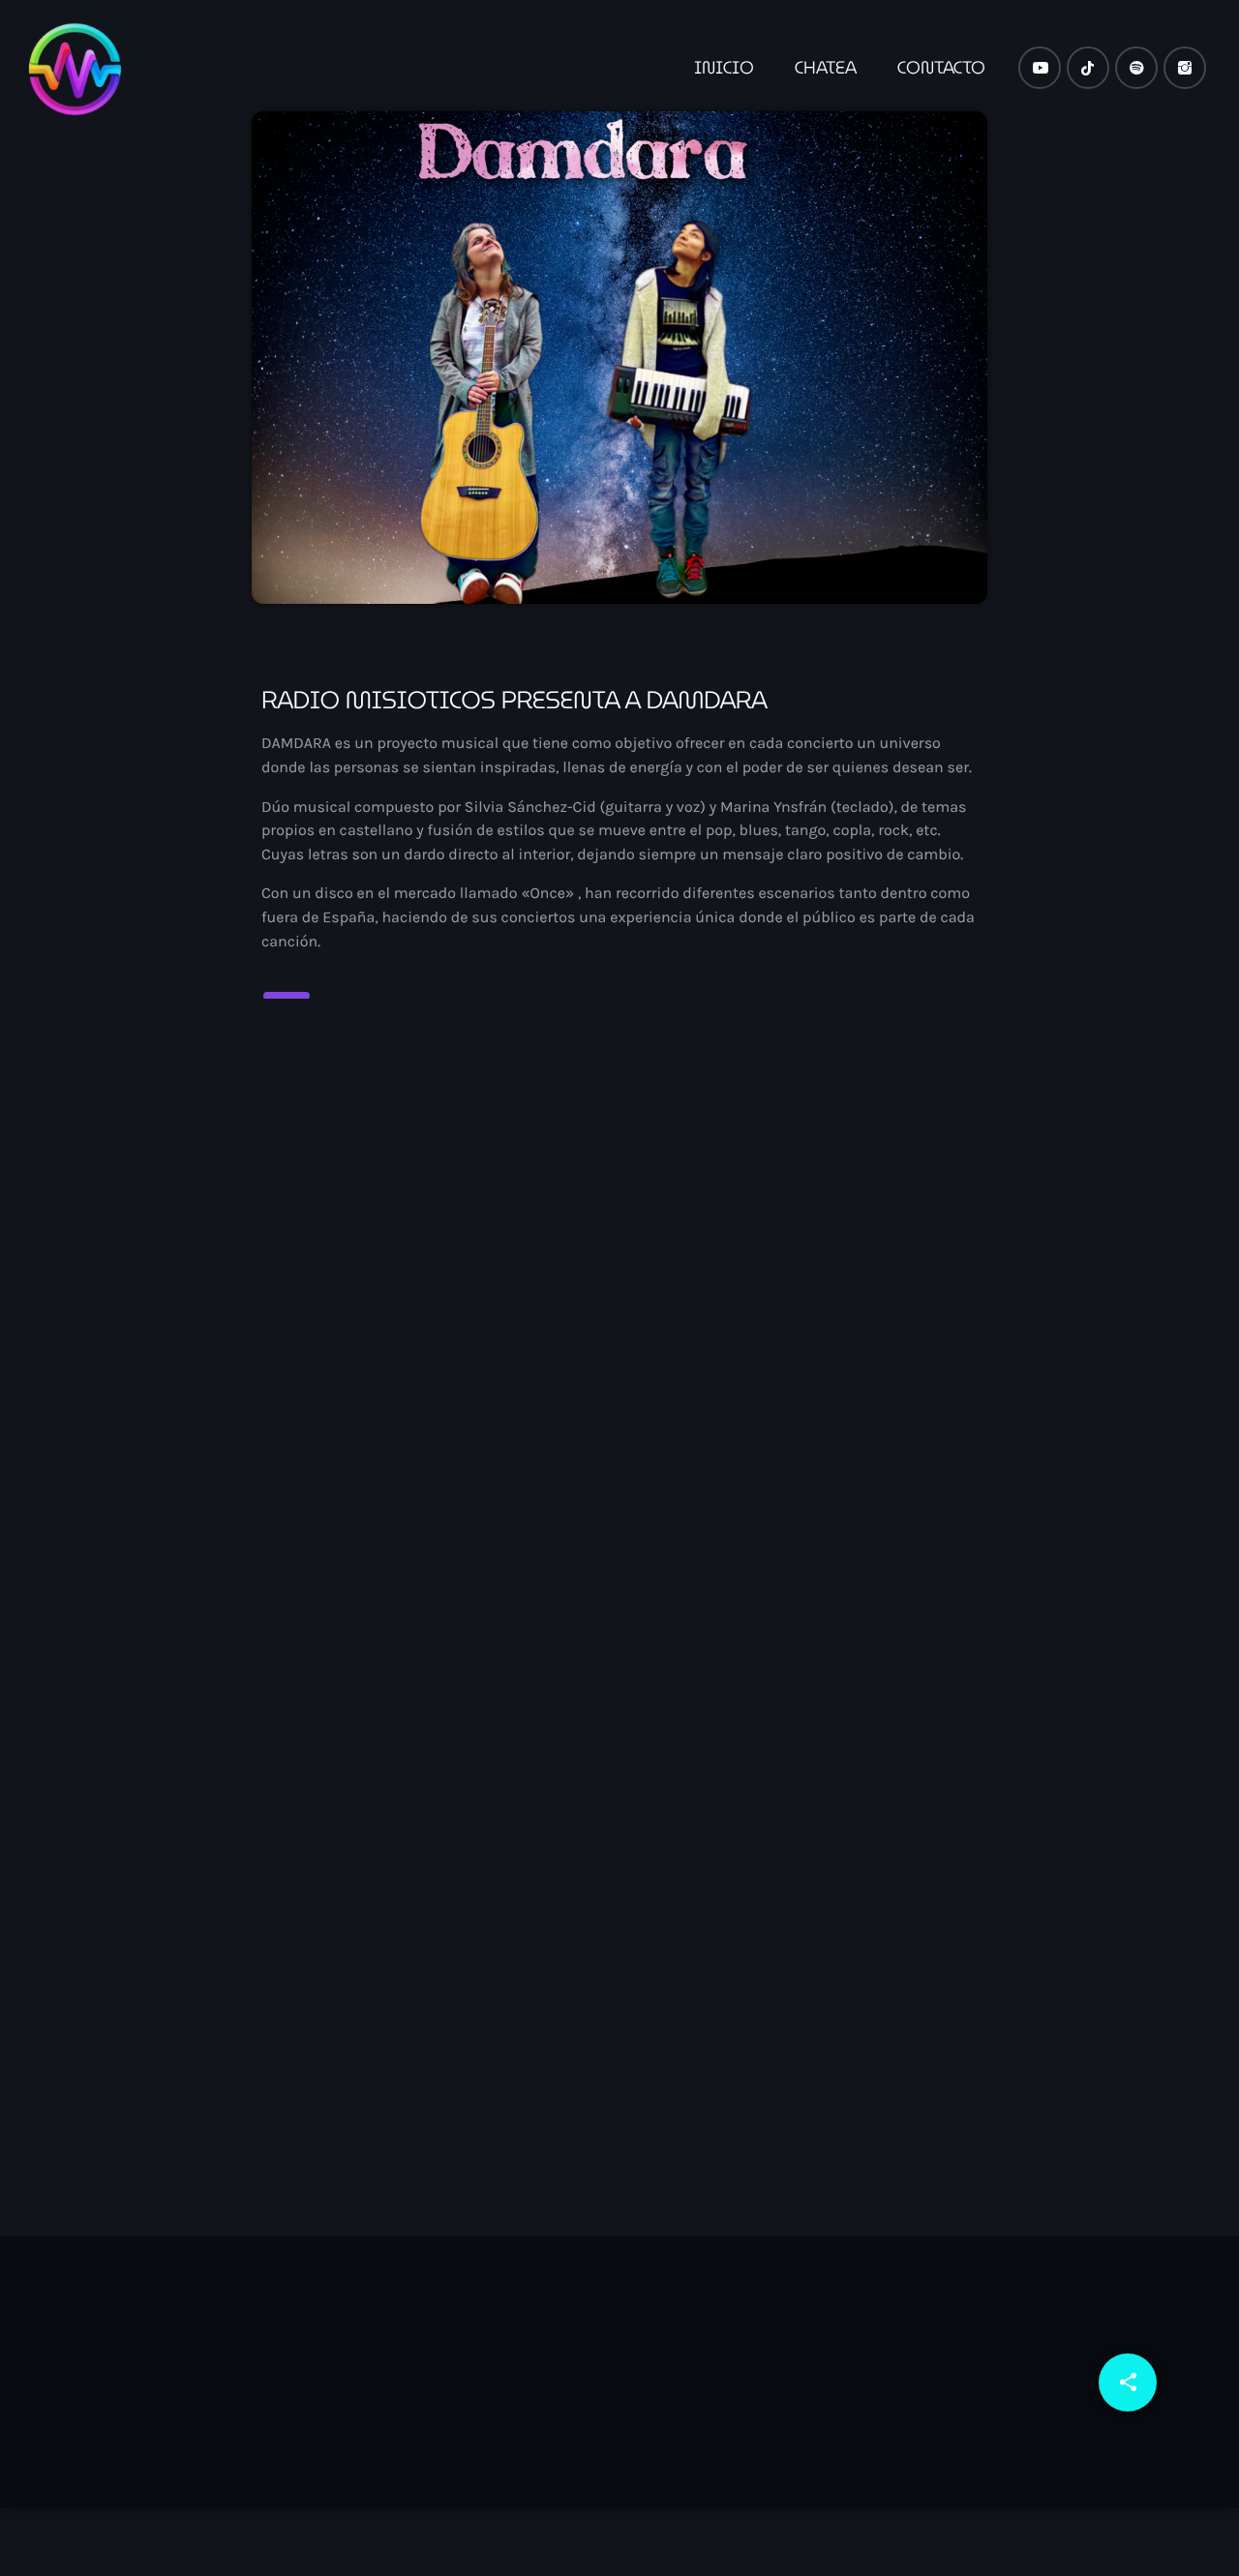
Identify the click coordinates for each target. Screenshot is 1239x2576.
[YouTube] (1040, 68)
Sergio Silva (332, 1940)
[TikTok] (1088, 68)
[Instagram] (1185, 68)
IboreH (693, 1940)
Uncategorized (328, 1904)
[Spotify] (1136, 68)
